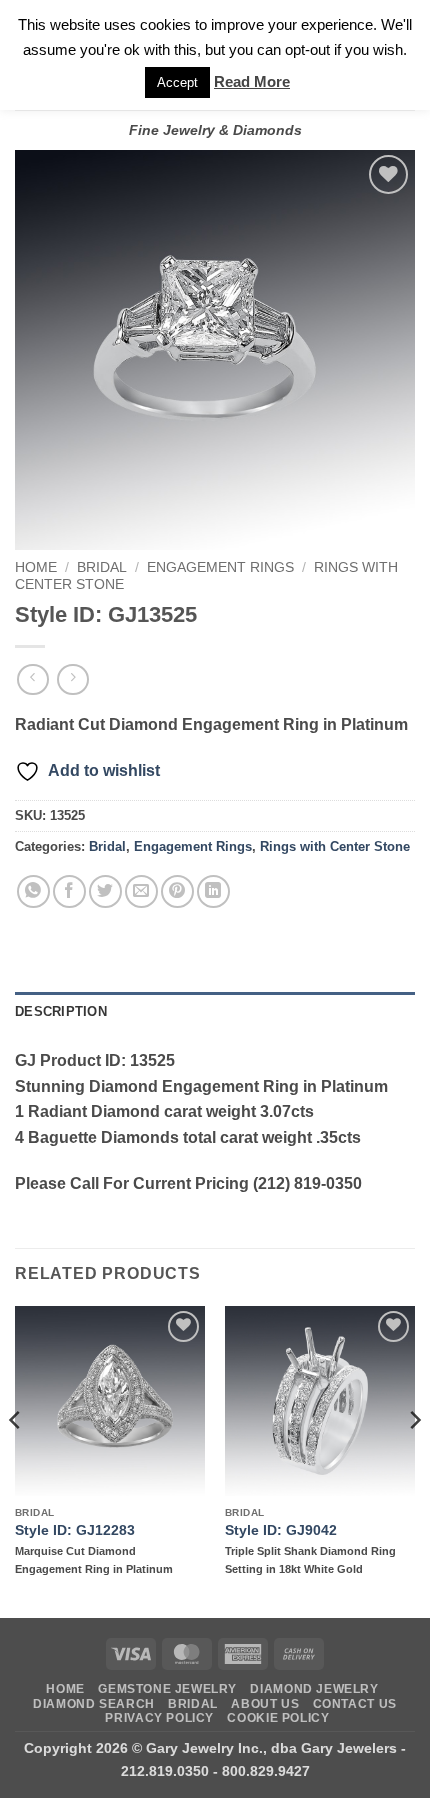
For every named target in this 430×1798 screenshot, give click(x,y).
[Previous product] (72, 679)
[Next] (414, 1460)
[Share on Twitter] (105, 891)
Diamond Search (94, 1704)
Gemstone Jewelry (167, 1689)
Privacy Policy (159, 1718)
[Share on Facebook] (69, 891)
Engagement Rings (220, 567)
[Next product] (32, 679)
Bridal (102, 567)
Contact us (355, 1704)
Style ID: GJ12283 (75, 1530)
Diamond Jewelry (314, 1689)
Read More (252, 81)
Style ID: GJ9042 (281, 1530)
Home (36, 567)
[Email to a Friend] (141, 891)
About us (265, 1704)
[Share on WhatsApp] (33, 891)
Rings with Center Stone (335, 846)
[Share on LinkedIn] (213, 891)
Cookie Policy (278, 1718)
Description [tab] (61, 1011)
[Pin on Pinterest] (177, 891)
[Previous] (16, 1460)
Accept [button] (177, 82)
